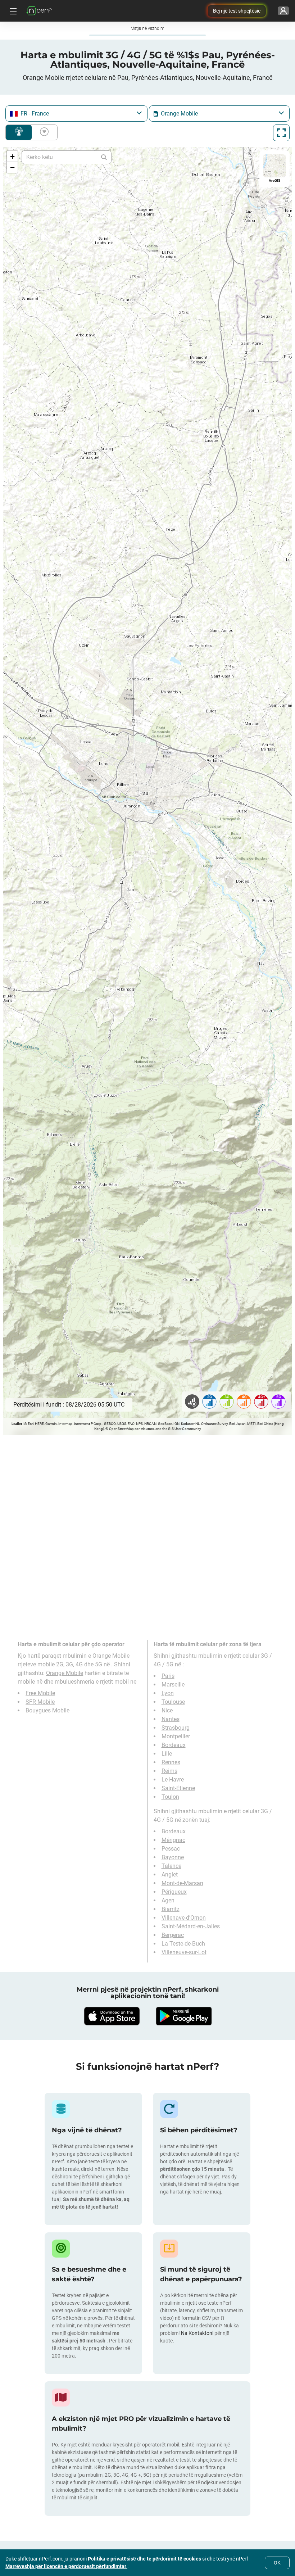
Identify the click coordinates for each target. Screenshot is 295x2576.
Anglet (170, 1875)
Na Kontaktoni (198, 2333)
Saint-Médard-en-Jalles (191, 1926)
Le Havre (173, 1780)
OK (277, 2563)
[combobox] (76, 114)
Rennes (171, 1762)
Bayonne (173, 1857)
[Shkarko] (112, 2016)
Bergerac (173, 1935)
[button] (12, 157)
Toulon (170, 1797)
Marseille (173, 1685)
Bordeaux (174, 1745)
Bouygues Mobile (47, 1710)
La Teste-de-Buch (183, 1944)
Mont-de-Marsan (182, 1883)
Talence (171, 1866)
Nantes (171, 1719)
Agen (168, 1900)
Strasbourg (176, 1728)
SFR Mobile (40, 1702)
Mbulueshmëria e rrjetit (19, 132)
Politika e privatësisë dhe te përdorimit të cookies (145, 2559)
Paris (168, 1676)
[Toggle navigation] (12, 11)
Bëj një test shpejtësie (237, 11)
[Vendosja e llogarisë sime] (283, 11)
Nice (167, 1710)
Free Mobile (40, 1693)
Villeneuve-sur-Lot (184, 1952)
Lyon (168, 1693)
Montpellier (176, 1736)
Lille (167, 1754)
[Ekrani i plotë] (281, 133)
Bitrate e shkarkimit (43, 132)
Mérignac (173, 1840)
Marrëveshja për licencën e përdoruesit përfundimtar (66, 2566)
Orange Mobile (65, 1673)
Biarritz (171, 1909)
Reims (169, 1771)
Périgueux (174, 1892)
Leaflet (17, 1424)
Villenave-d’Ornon (184, 1918)
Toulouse (173, 1702)
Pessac (171, 1849)
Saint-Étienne (178, 1788)
